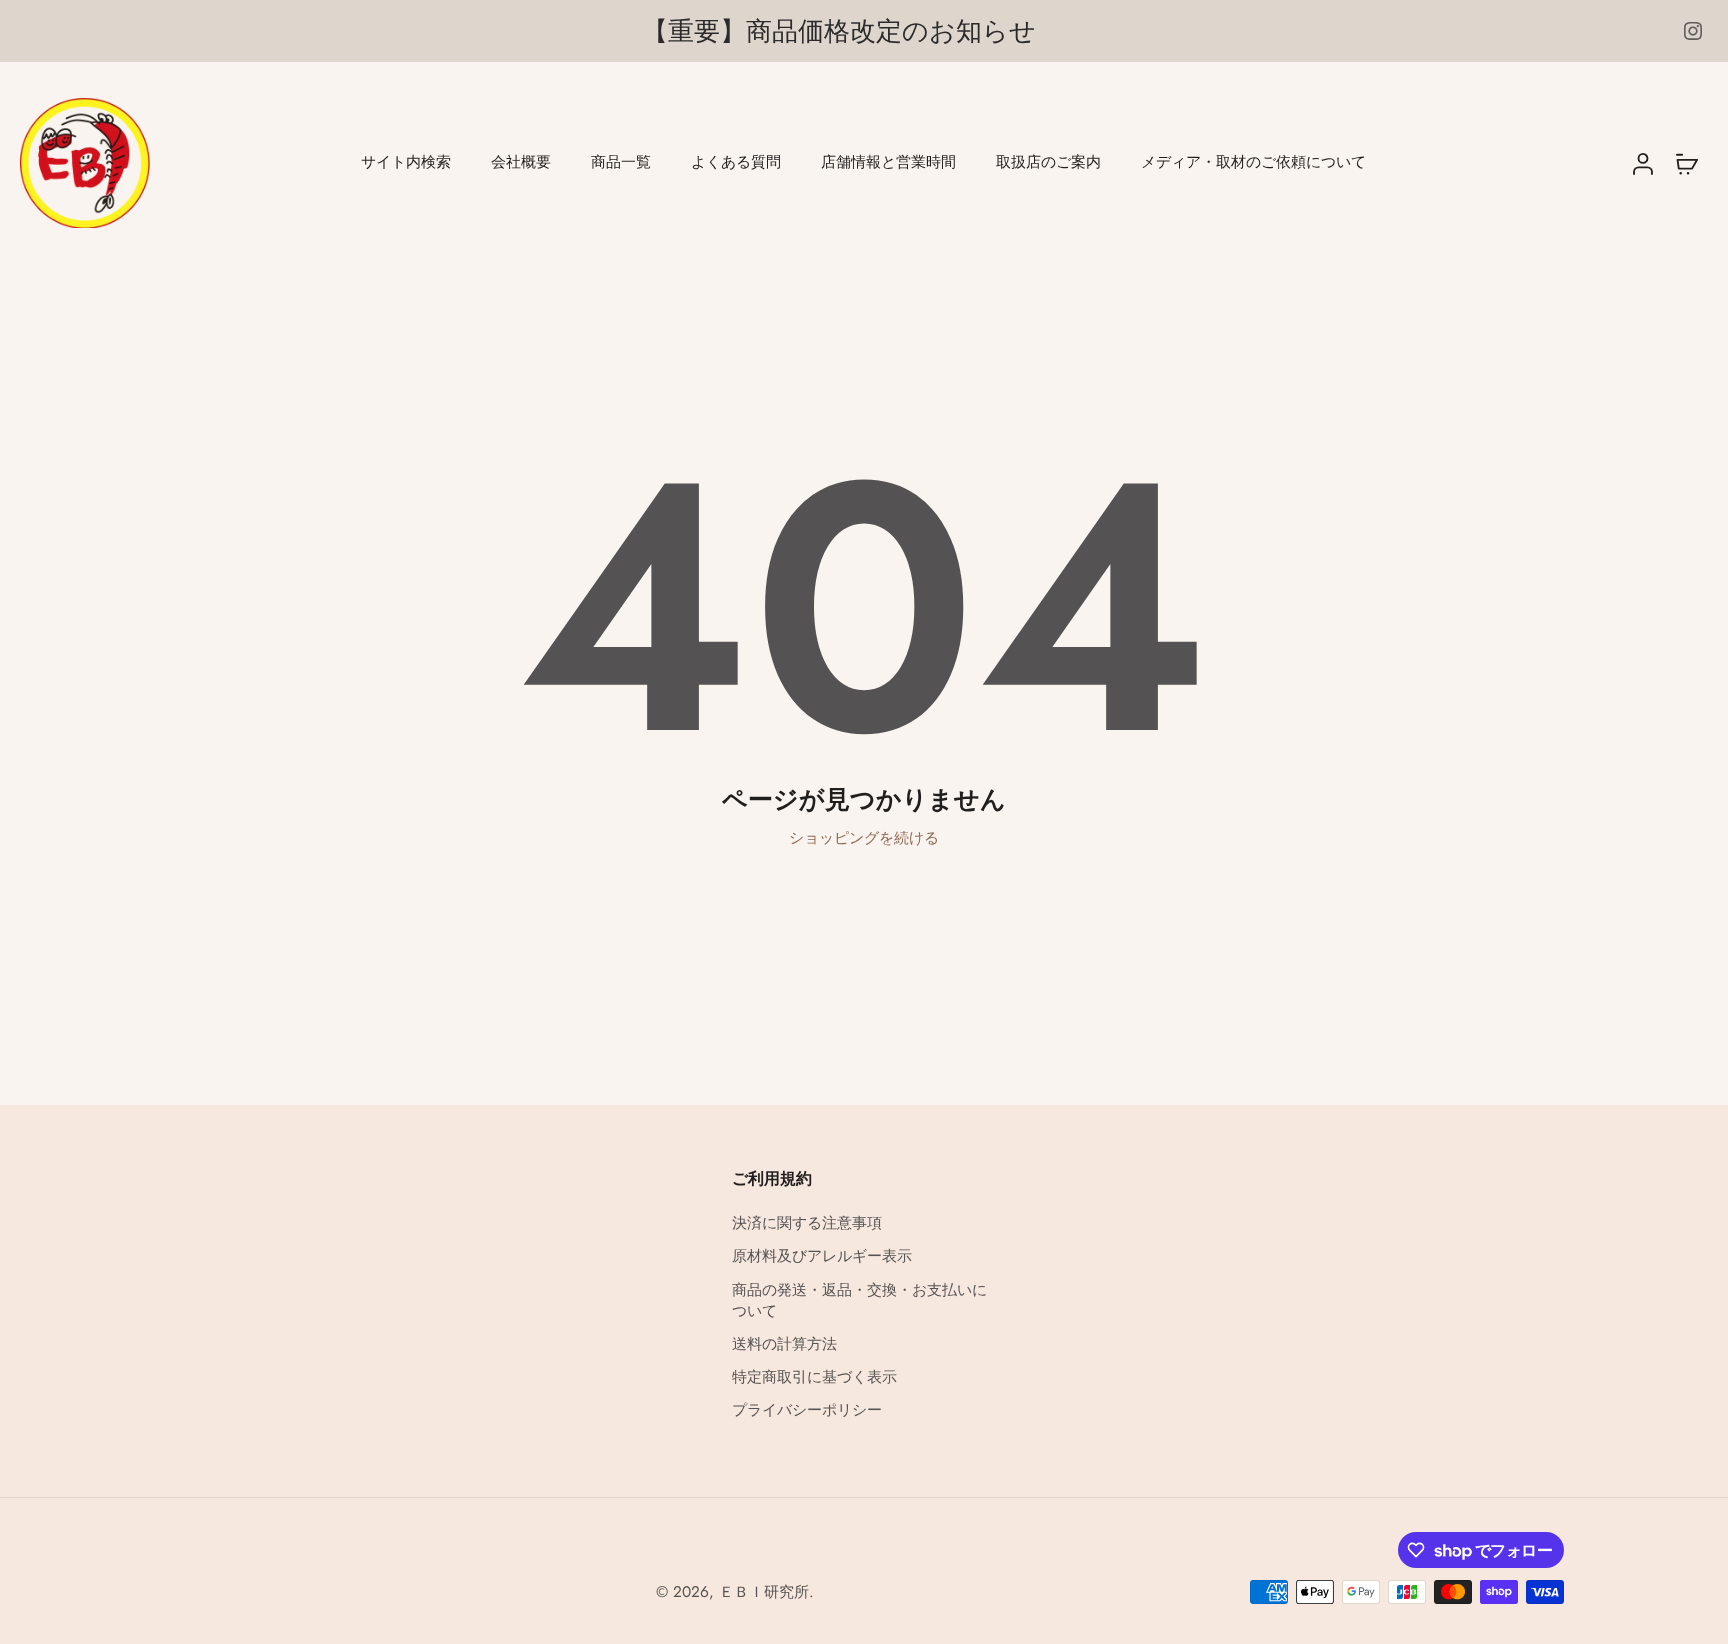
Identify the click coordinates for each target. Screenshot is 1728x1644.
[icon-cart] (1686, 163)
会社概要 (521, 162)
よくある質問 (736, 162)
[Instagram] (1693, 31)
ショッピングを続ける (864, 838)
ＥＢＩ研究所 (764, 1592)
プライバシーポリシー (807, 1410)
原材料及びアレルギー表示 (822, 1256)
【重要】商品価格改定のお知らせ (839, 31)
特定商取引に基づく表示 (814, 1377)
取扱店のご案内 (1048, 162)
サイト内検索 (406, 162)
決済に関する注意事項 (807, 1223)
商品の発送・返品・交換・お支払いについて (859, 1300)
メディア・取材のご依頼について (1253, 162)
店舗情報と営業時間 (888, 162)
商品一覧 (621, 162)
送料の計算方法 (784, 1344)
